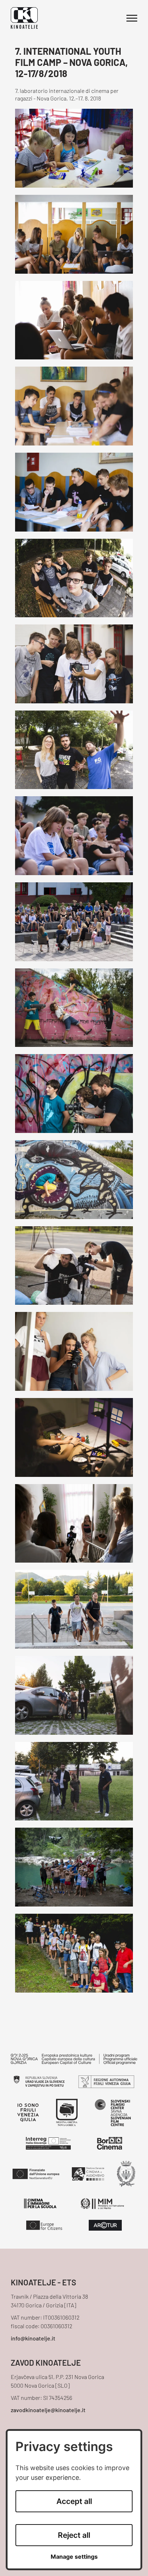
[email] (74, 2339)
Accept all (74, 2501)
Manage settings (74, 2557)
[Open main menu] (132, 18)
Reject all (74, 2535)
